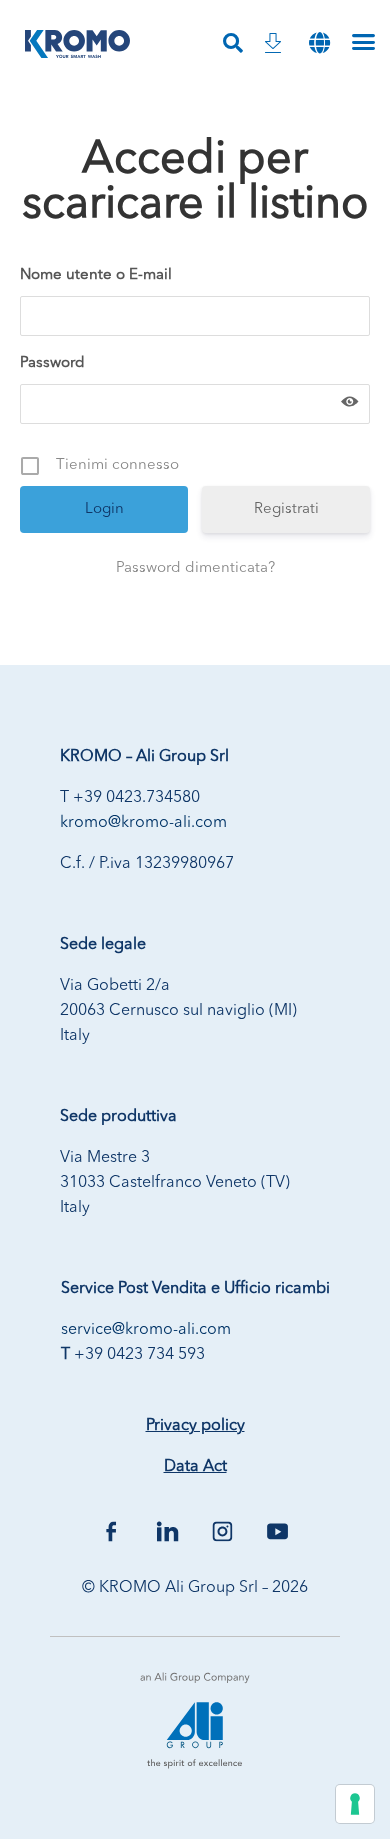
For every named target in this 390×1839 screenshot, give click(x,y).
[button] (319, 43)
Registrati (286, 509)
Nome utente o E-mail (96, 275)
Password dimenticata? (195, 568)
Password (52, 363)
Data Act (195, 1467)
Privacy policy (195, 1426)
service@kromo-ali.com (146, 1330)
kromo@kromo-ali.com (143, 823)
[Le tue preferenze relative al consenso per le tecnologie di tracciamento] (355, 1804)
